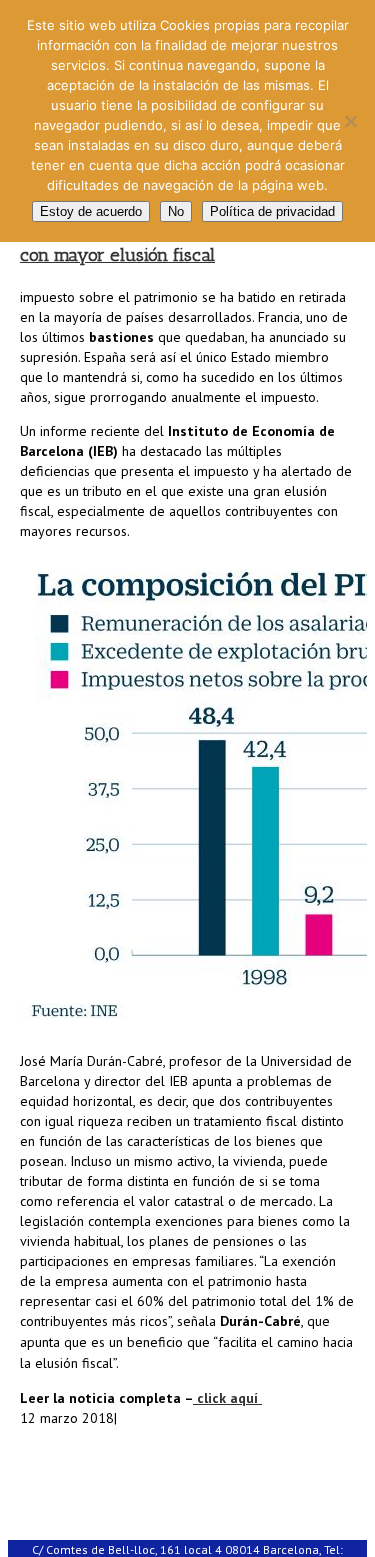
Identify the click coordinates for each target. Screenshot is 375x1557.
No (176, 211)
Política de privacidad (272, 211)
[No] (350, 121)
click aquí (227, 1398)
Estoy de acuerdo (91, 211)
